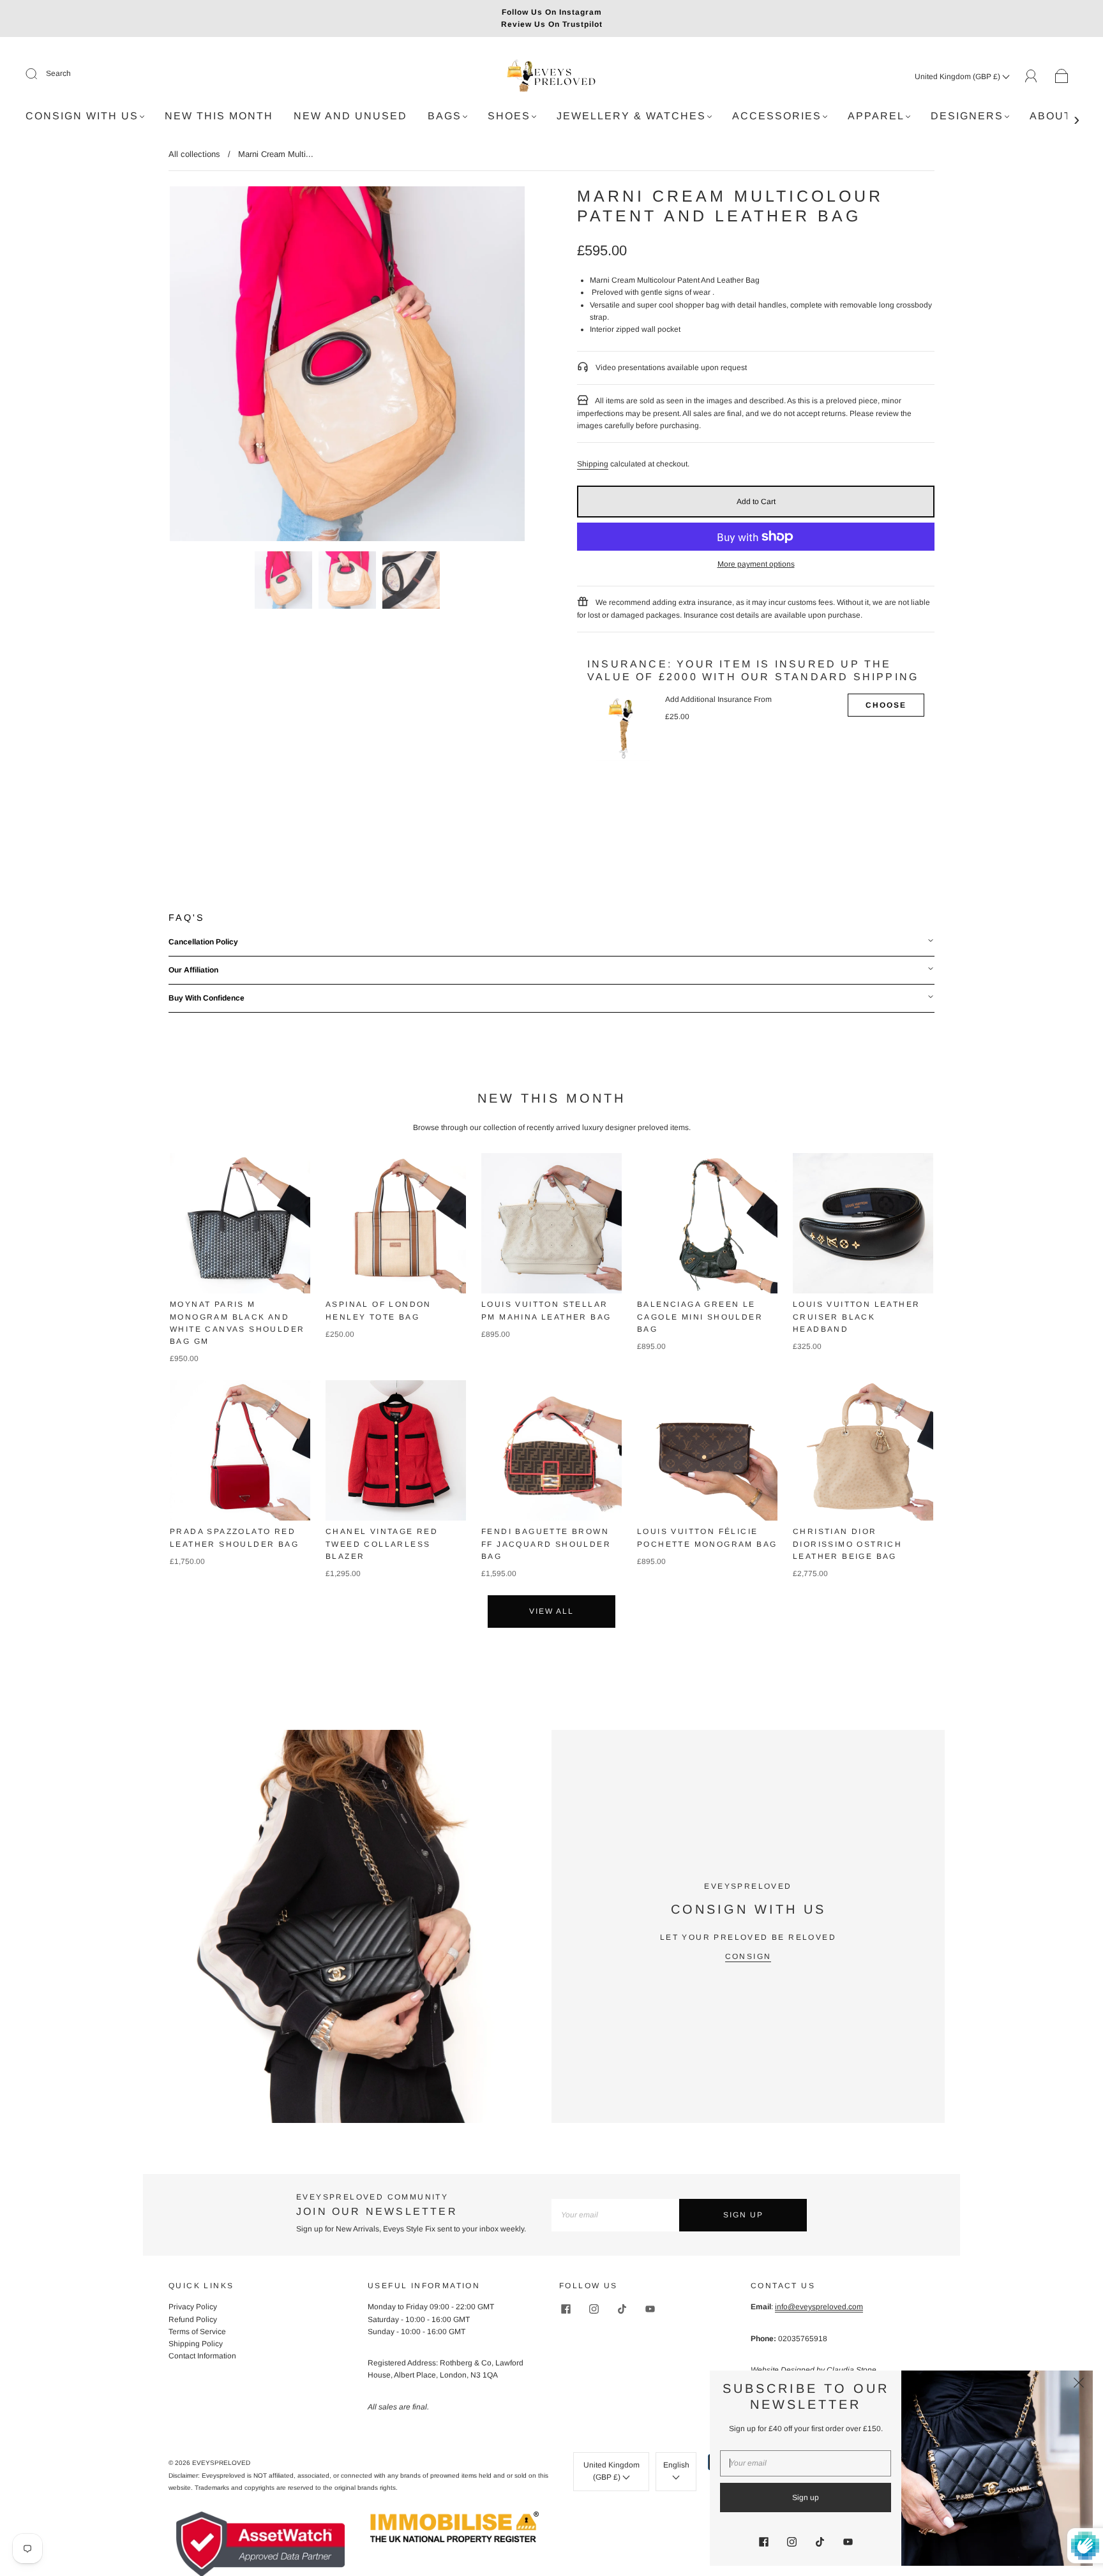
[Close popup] (1079, 2385)
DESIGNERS (967, 116)
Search (58, 73)
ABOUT (1051, 116)
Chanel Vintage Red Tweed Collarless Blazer (382, 1544)
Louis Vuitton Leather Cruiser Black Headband (856, 1316)
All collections (194, 154)
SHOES (509, 116)
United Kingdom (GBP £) (958, 77)
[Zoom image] (347, 366)
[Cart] (1062, 77)
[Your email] (615, 2215)
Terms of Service (197, 2332)
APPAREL (876, 116)
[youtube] (650, 2309)
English (676, 2465)
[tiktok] (622, 2309)
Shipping (593, 464)
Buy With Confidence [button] (206, 998)
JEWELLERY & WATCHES (631, 116)
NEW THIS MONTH (219, 116)
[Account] (1031, 76)
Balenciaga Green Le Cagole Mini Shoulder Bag (700, 1316)
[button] (205, 366)
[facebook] (566, 2309)
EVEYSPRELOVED (221, 2463)
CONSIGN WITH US (82, 116)
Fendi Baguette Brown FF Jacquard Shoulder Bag (546, 1544)
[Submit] (40, 74)
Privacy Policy (193, 2307)
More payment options (756, 564)
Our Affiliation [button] (193, 970)
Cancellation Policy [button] (203, 942)
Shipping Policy (196, 2344)
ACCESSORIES (777, 116)
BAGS (445, 116)
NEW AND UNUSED (350, 116)
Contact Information (202, 2356)
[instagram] (594, 2309)
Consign (748, 1956)
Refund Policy (193, 2319)
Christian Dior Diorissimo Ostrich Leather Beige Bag (847, 1544)
